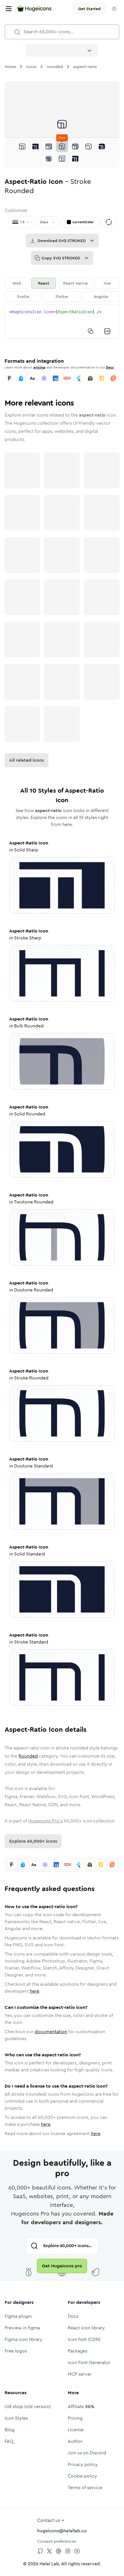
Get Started (89, 9)
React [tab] (44, 283)
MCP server (80, 2374)
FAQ (9, 2441)
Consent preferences (57, 2541)
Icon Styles (16, 2418)
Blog (10, 2430)
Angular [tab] (101, 296)
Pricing (75, 2418)
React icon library (86, 2328)
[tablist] (62, 290)
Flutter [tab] (62, 296)
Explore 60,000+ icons (33, 1841)
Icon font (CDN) (84, 2339)
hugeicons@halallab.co (62, 2531)
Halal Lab (49, 2564)
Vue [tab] (107, 283)
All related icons (27, 760)
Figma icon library (24, 2339)
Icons (31, 67)
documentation (51, 2032)
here (34, 1991)
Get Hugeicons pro (62, 2266)
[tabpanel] (62, 321)
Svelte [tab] (23, 296)
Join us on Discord (87, 2453)
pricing (39, 367)
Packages (78, 2351)
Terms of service (85, 2488)
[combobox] (62, 50)
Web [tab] (17, 283)
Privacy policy (83, 2464)
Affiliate (81, 2406)
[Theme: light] (114, 9)
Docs (110, 367)
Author (75, 2441)
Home (10, 67)
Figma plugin (18, 2316)
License (76, 2430)
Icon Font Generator (89, 2362)
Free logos (16, 2351)
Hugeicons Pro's (45, 1821)
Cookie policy (82, 2476)
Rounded (28, 1756)
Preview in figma (22, 2328)
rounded (55, 67)
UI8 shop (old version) (28, 2406)
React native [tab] (75, 283)
